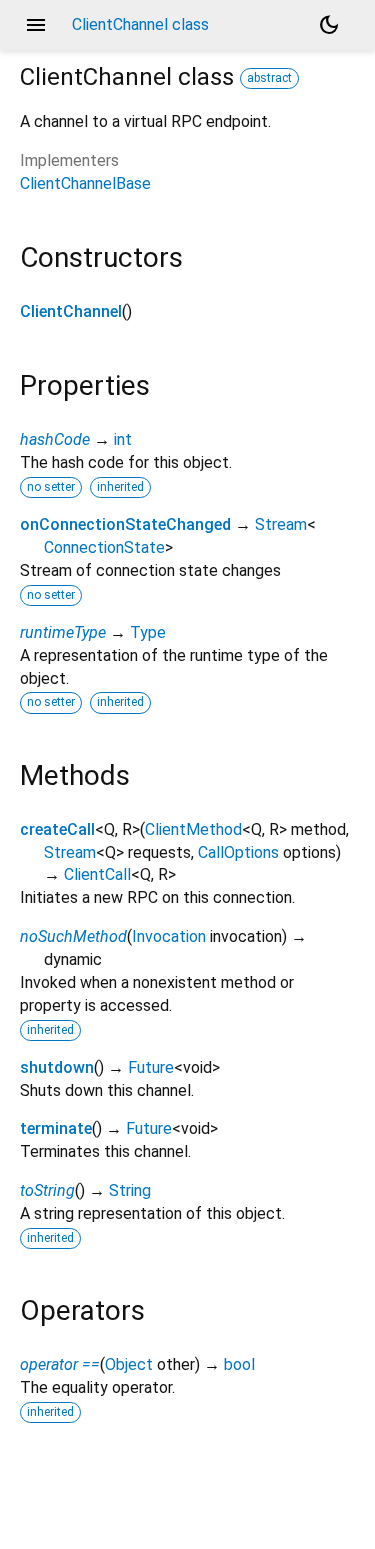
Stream (281, 524)
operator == (60, 1364)
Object (129, 1364)
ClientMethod (193, 829)
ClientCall (97, 874)
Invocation (169, 936)
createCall (57, 829)
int (123, 439)
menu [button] (36, 25)
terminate (56, 1128)
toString (47, 1190)
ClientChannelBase (85, 183)
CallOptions (238, 852)
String (130, 1190)
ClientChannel (71, 311)
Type (148, 632)
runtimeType (63, 632)
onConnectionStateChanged (125, 524)
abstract (269, 78)
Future (151, 1067)
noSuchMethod (73, 936)
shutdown (57, 1067)
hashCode (55, 439)
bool (239, 1364)
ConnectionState (104, 547)
